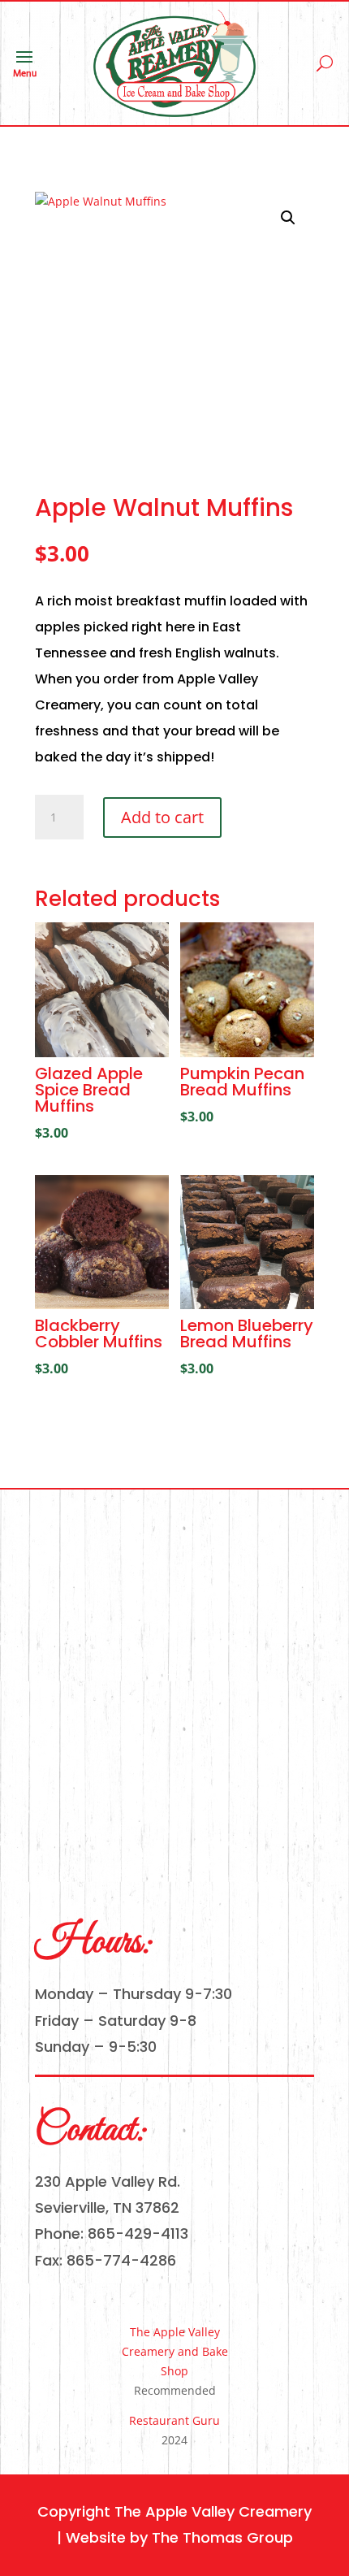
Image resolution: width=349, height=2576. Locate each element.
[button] (288, 218)
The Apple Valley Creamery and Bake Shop (175, 2351)
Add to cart (162, 817)
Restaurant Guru (174, 2420)
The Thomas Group (222, 2537)
